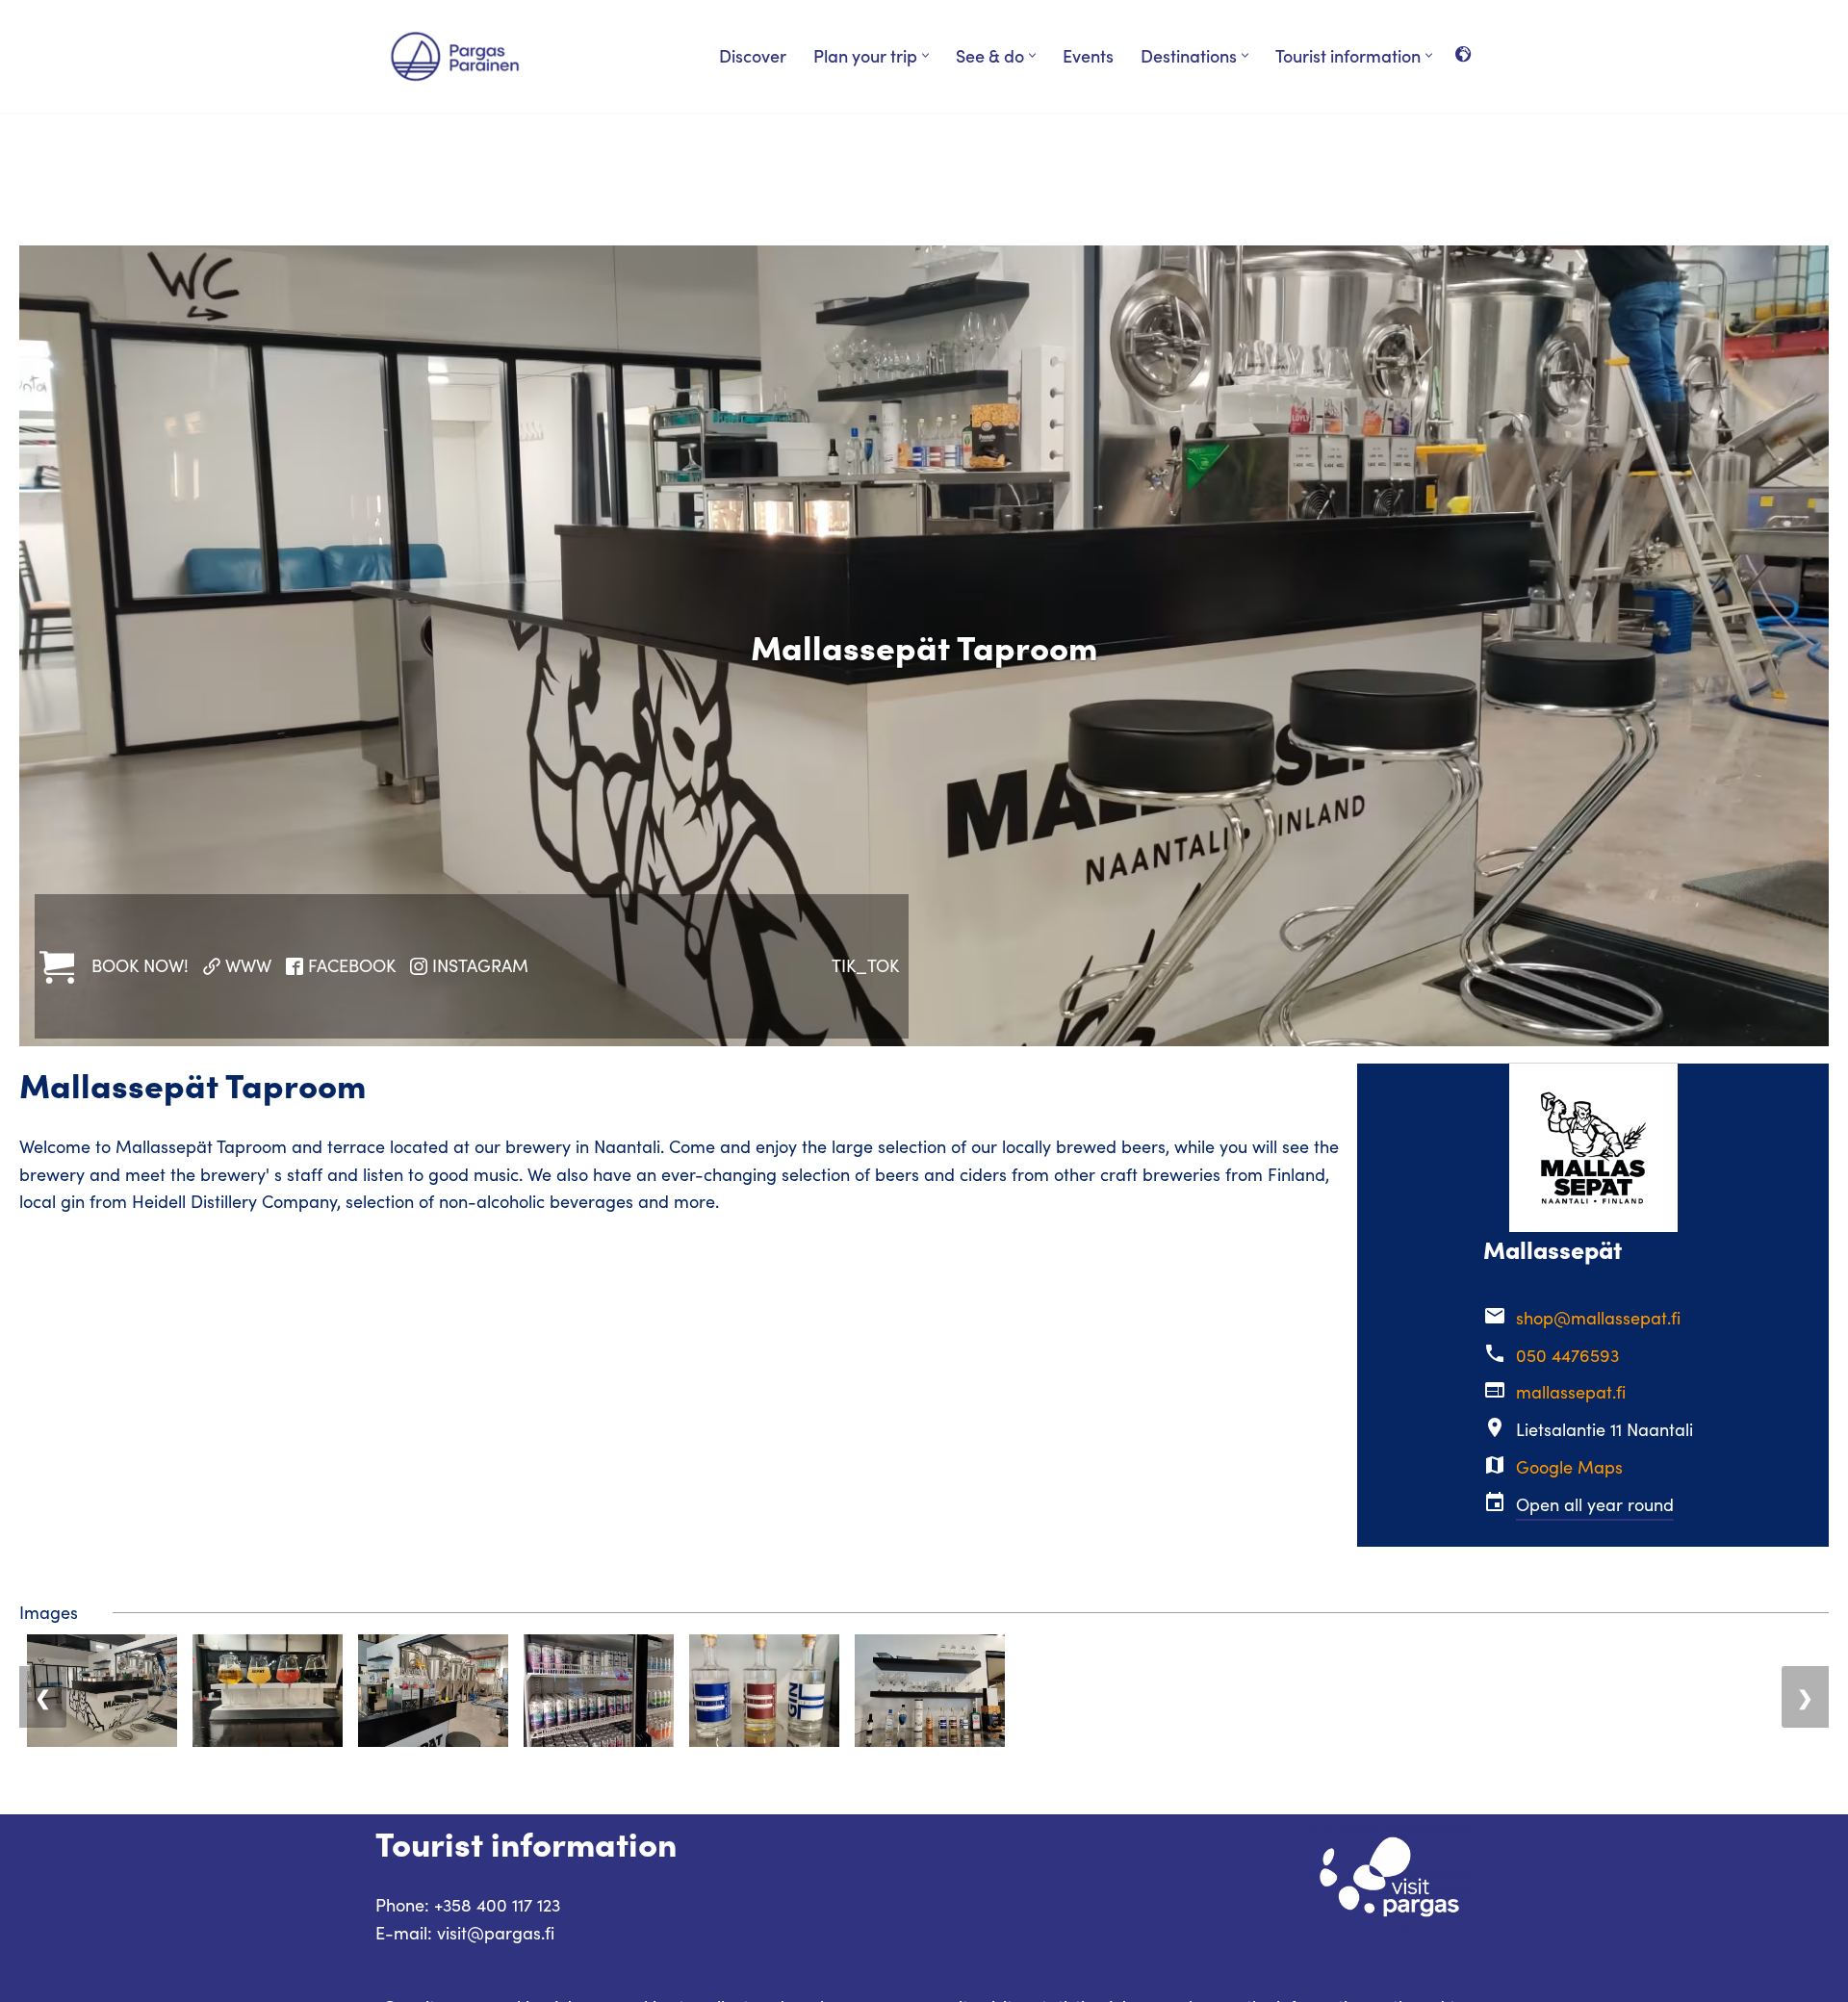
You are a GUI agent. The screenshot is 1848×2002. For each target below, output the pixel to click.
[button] (925, 55)
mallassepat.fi (1571, 1392)
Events (1088, 55)
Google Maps (1569, 1467)
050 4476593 (1567, 1355)
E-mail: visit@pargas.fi (465, 1933)
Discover (753, 55)
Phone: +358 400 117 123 (468, 1905)
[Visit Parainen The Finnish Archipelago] (455, 56)
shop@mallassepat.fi (1598, 1318)
